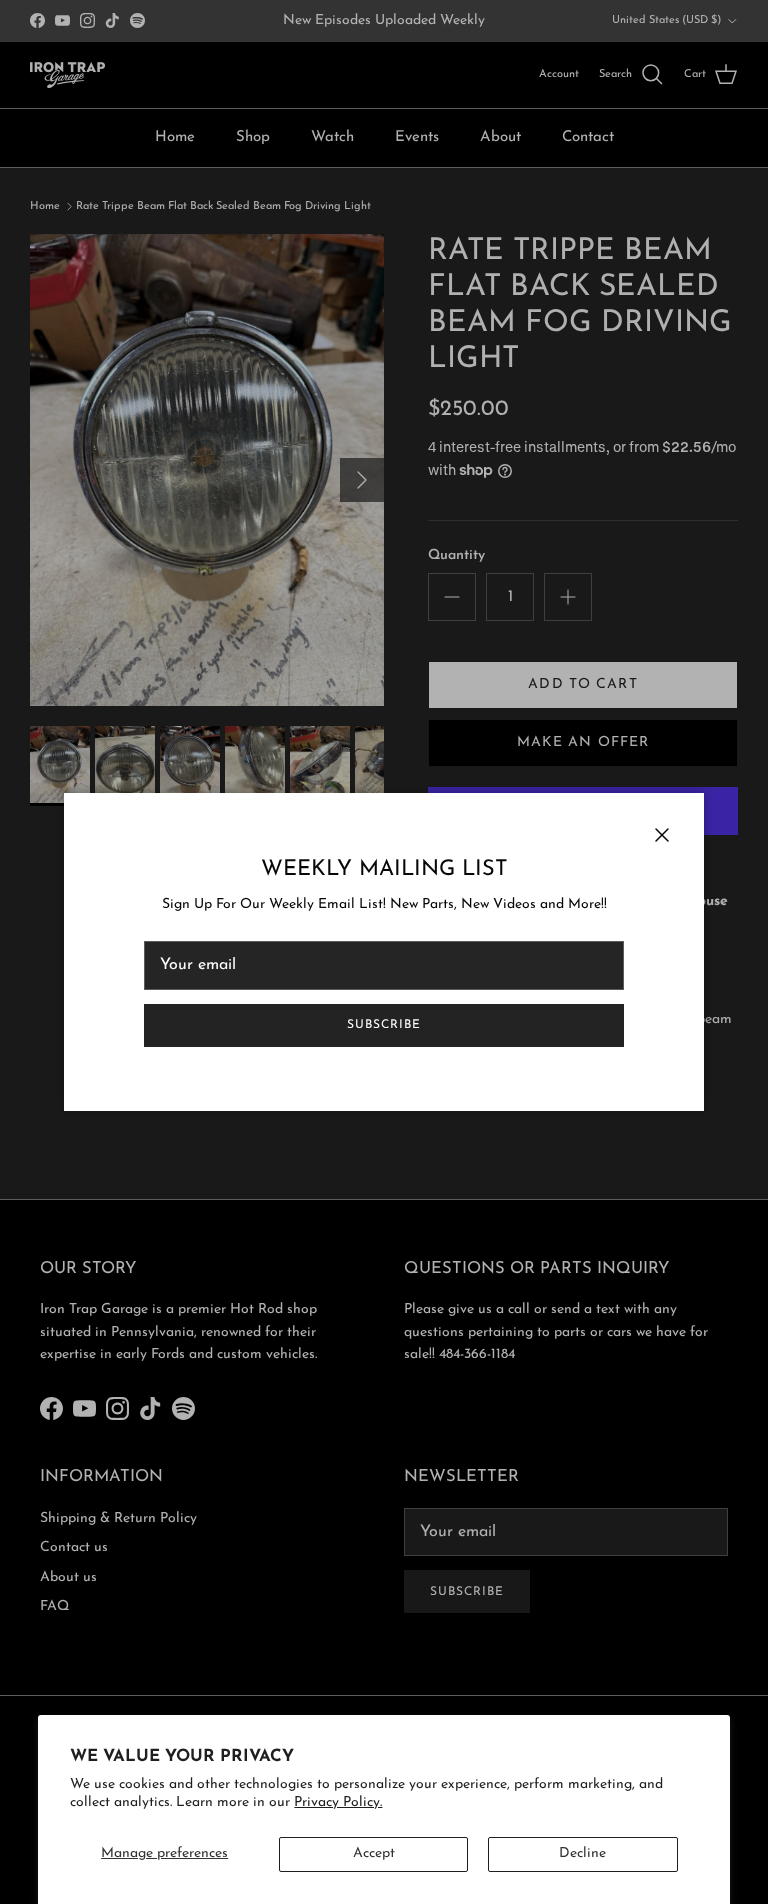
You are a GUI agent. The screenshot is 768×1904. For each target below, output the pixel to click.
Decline (582, 1853)
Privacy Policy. (338, 1802)
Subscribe (384, 1025)
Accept (374, 1853)
